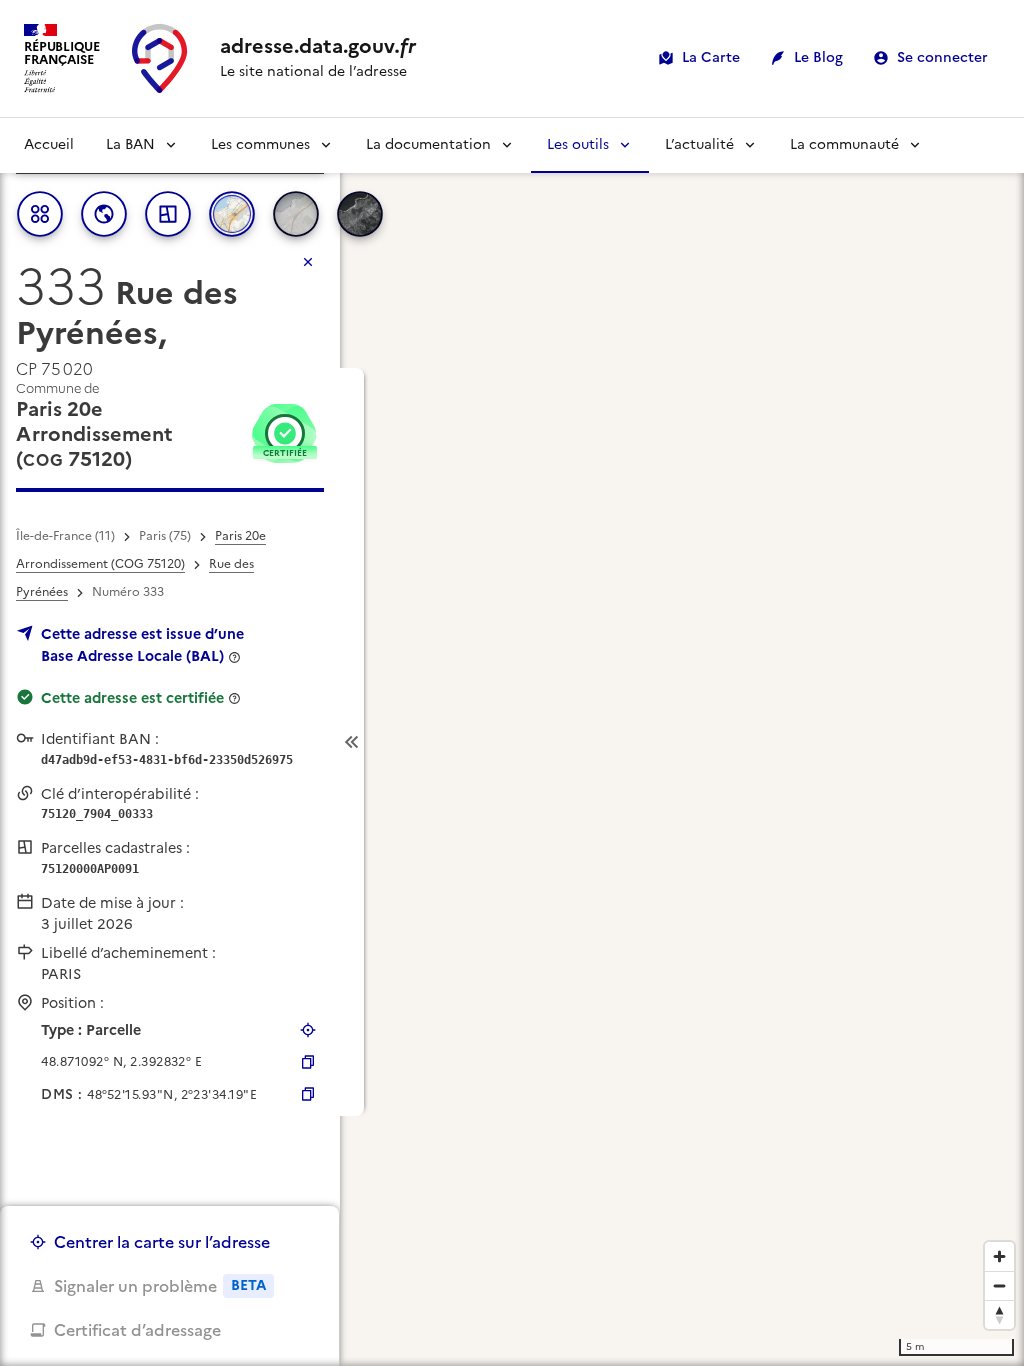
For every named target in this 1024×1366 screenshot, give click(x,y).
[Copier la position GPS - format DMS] (308, 1094)
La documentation (428, 144)
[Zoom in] (999, 1256)
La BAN (130, 144)
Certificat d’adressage (137, 1330)
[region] (512, 742)
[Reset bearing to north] (999, 1314)
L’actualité (699, 144)
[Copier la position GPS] (308, 1062)
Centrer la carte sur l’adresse (162, 1242)
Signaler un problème (160, 1286)
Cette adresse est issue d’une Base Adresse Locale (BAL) (142, 645)
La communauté (844, 144)
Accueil (49, 144)
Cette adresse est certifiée (132, 698)
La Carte (711, 57)
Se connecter (942, 57)
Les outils (578, 144)
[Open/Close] (352, 742)
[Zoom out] (999, 1285)
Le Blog (818, 57)
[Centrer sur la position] (308, 1030)
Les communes (260, 144)
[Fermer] (308, 262)
